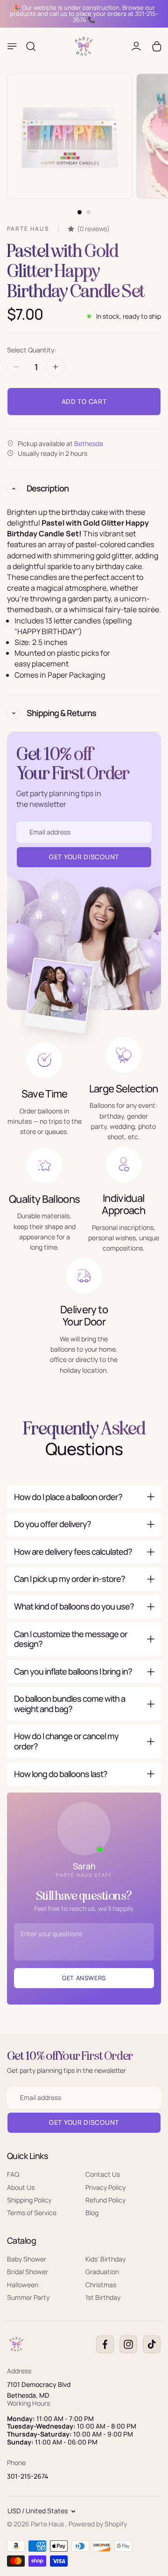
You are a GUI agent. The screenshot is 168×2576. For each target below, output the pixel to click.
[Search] (31, 46)
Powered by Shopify (98, 2524)
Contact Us (103, 2174)
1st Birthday (103, 2297)
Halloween (23, 2284)
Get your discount (84, 2122)
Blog (92, 2213)
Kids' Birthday (105, 2259)
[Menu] (12, 46)
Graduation (102, 2272)
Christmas (101, 2284)
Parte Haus (48, 2524)
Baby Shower (27, 2259)
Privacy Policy (105, 2187)
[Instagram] (128, 2344)
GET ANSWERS (84, 1978)
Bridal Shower (28, 2272)
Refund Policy (105, 2200)
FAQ (13, 2174)
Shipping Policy (29, 2200)
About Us (21, 2187)
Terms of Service (32, 2213)
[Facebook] (105, 2344)
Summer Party (28, 2297)
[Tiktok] (152, 2344)
